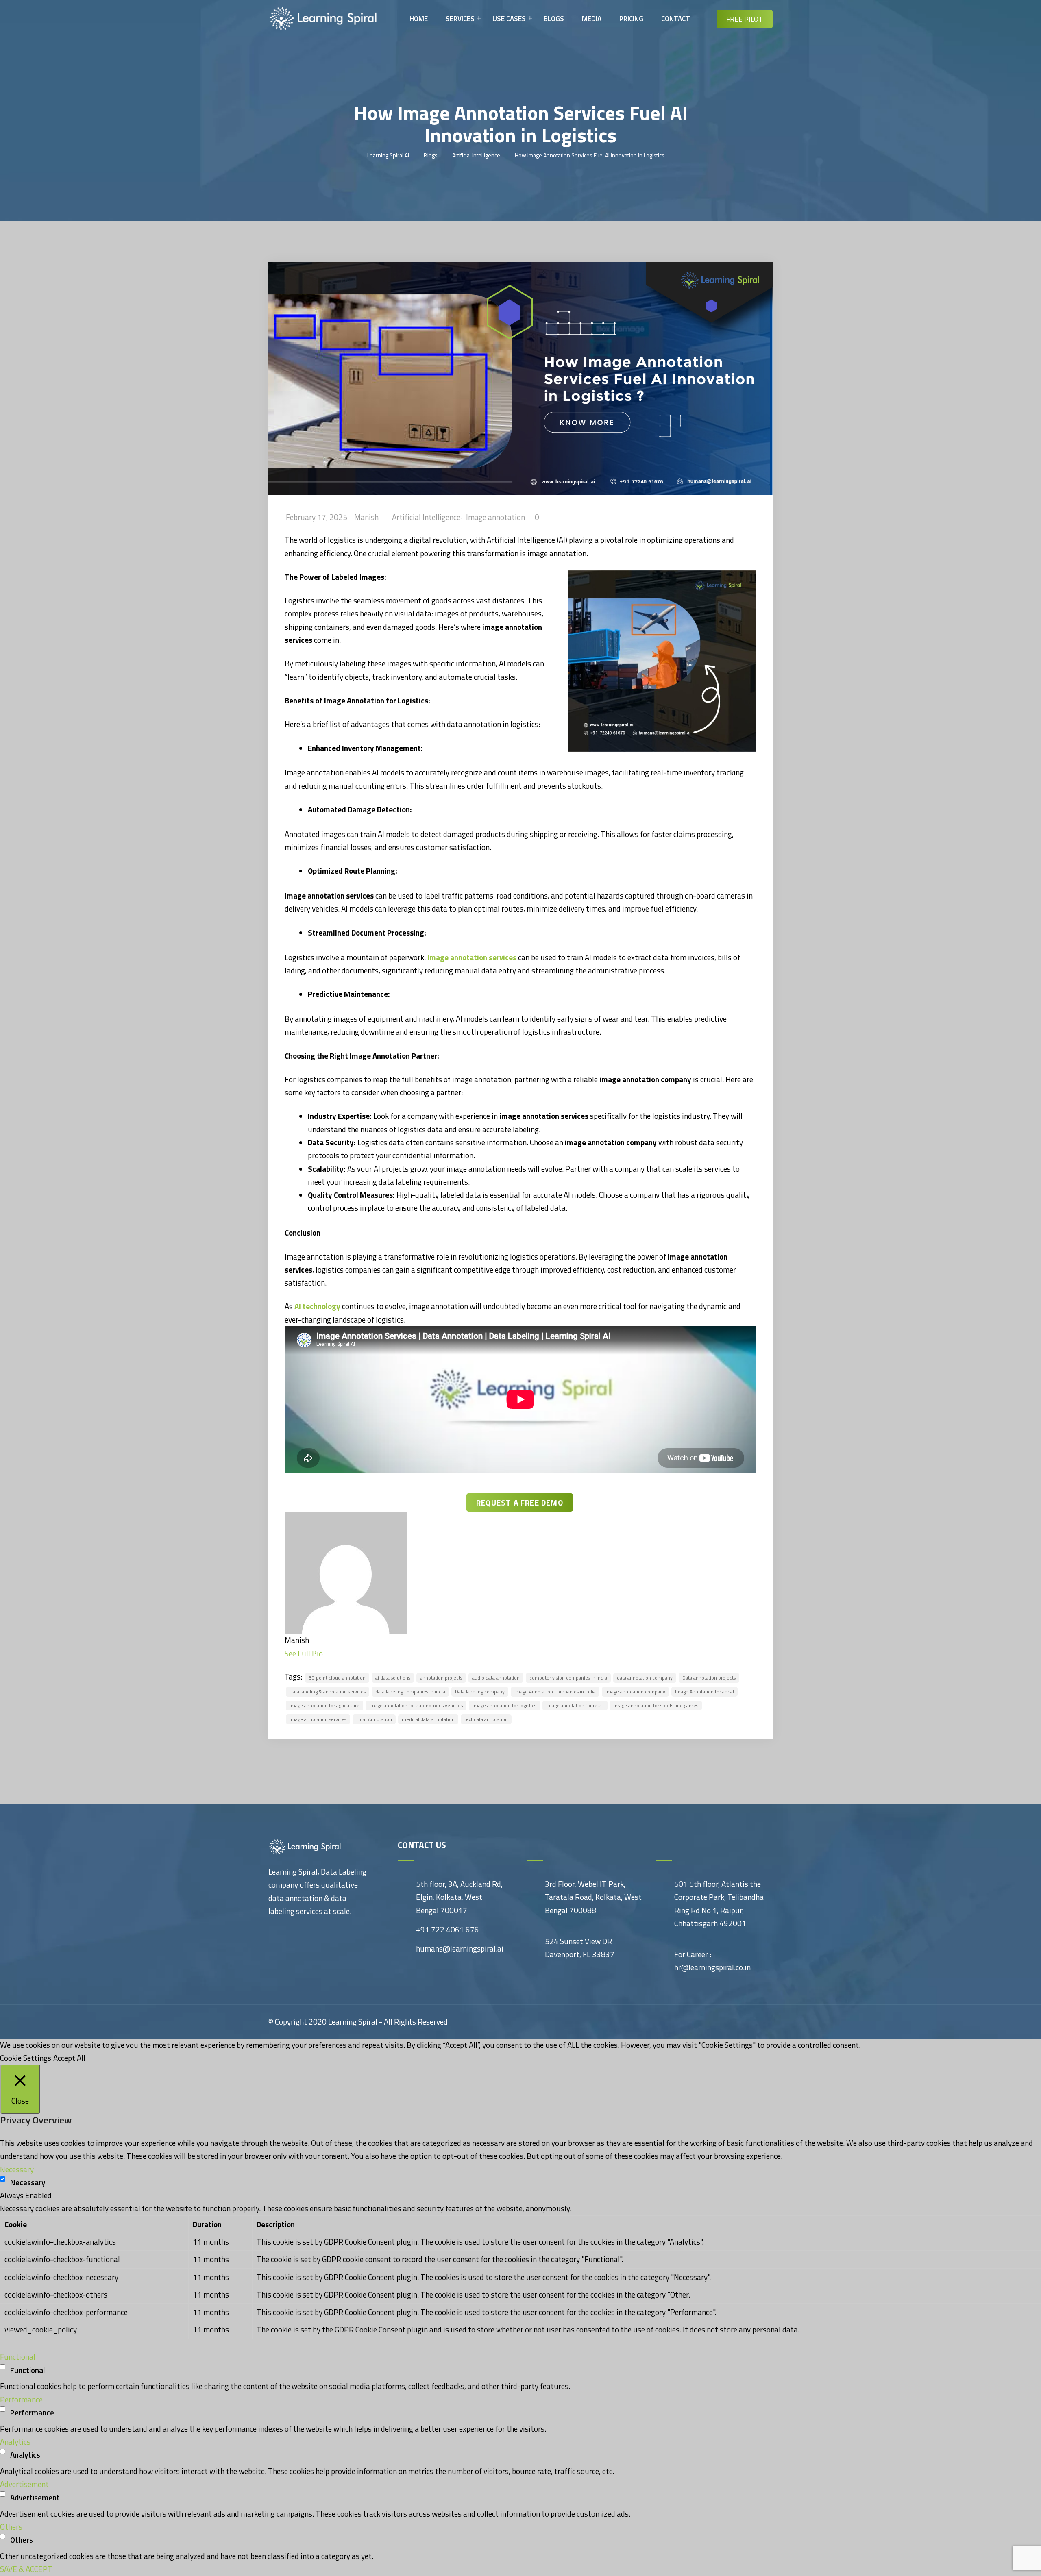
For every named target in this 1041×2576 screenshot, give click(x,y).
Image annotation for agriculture (324, 1705)
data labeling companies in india (410, 1692)
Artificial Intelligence (426, 517)
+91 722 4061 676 (448, 1929)
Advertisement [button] (24, 2484)
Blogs (554, 19)
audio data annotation (496, 1678)
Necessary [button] (17, 2169)
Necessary (28, 2182)
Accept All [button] (69, 2058)
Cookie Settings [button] (26, 2058)
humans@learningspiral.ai (460, 1948)
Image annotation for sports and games (656, 1705)
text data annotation (486, 1719)
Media (592, 19)
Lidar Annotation (374, 1719)
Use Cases (509, 19)
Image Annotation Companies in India (555, 1692)
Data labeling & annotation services (328, 1692)
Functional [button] (18, 2357)
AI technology (317, 1306)
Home (419, 19)
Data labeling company (480, 1692)
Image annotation (495, 517)
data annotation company (645, 1678)
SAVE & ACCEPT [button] (26, 2569)
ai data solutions (393, 1678)
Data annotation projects (709, 1678)
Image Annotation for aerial (705, 1692)
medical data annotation (428, 1719)
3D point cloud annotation (337, 1678)
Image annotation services (318, 1719)
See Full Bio (304, 1653)
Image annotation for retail (575, 1705)
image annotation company (635, 1692)
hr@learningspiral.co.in (712, 1967)
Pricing (631, 19)
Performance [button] (21, 2399)
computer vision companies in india (568, 1678)
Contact (676, 19)
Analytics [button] (15, 2442)
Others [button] (11, 2527)
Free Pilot (745, 19)
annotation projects (441, 1678)
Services (460, 19)
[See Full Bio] (328, 1653)
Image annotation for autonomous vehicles (416, 1705)
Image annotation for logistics (504, 1705)
